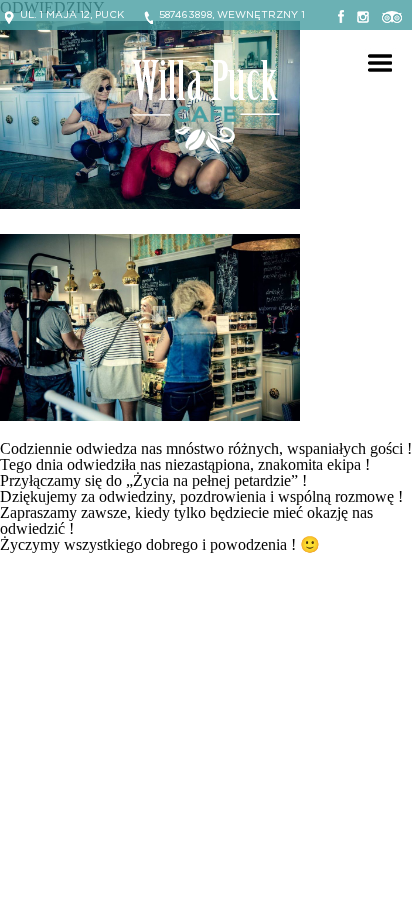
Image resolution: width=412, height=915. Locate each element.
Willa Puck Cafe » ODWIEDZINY (206, 107)
